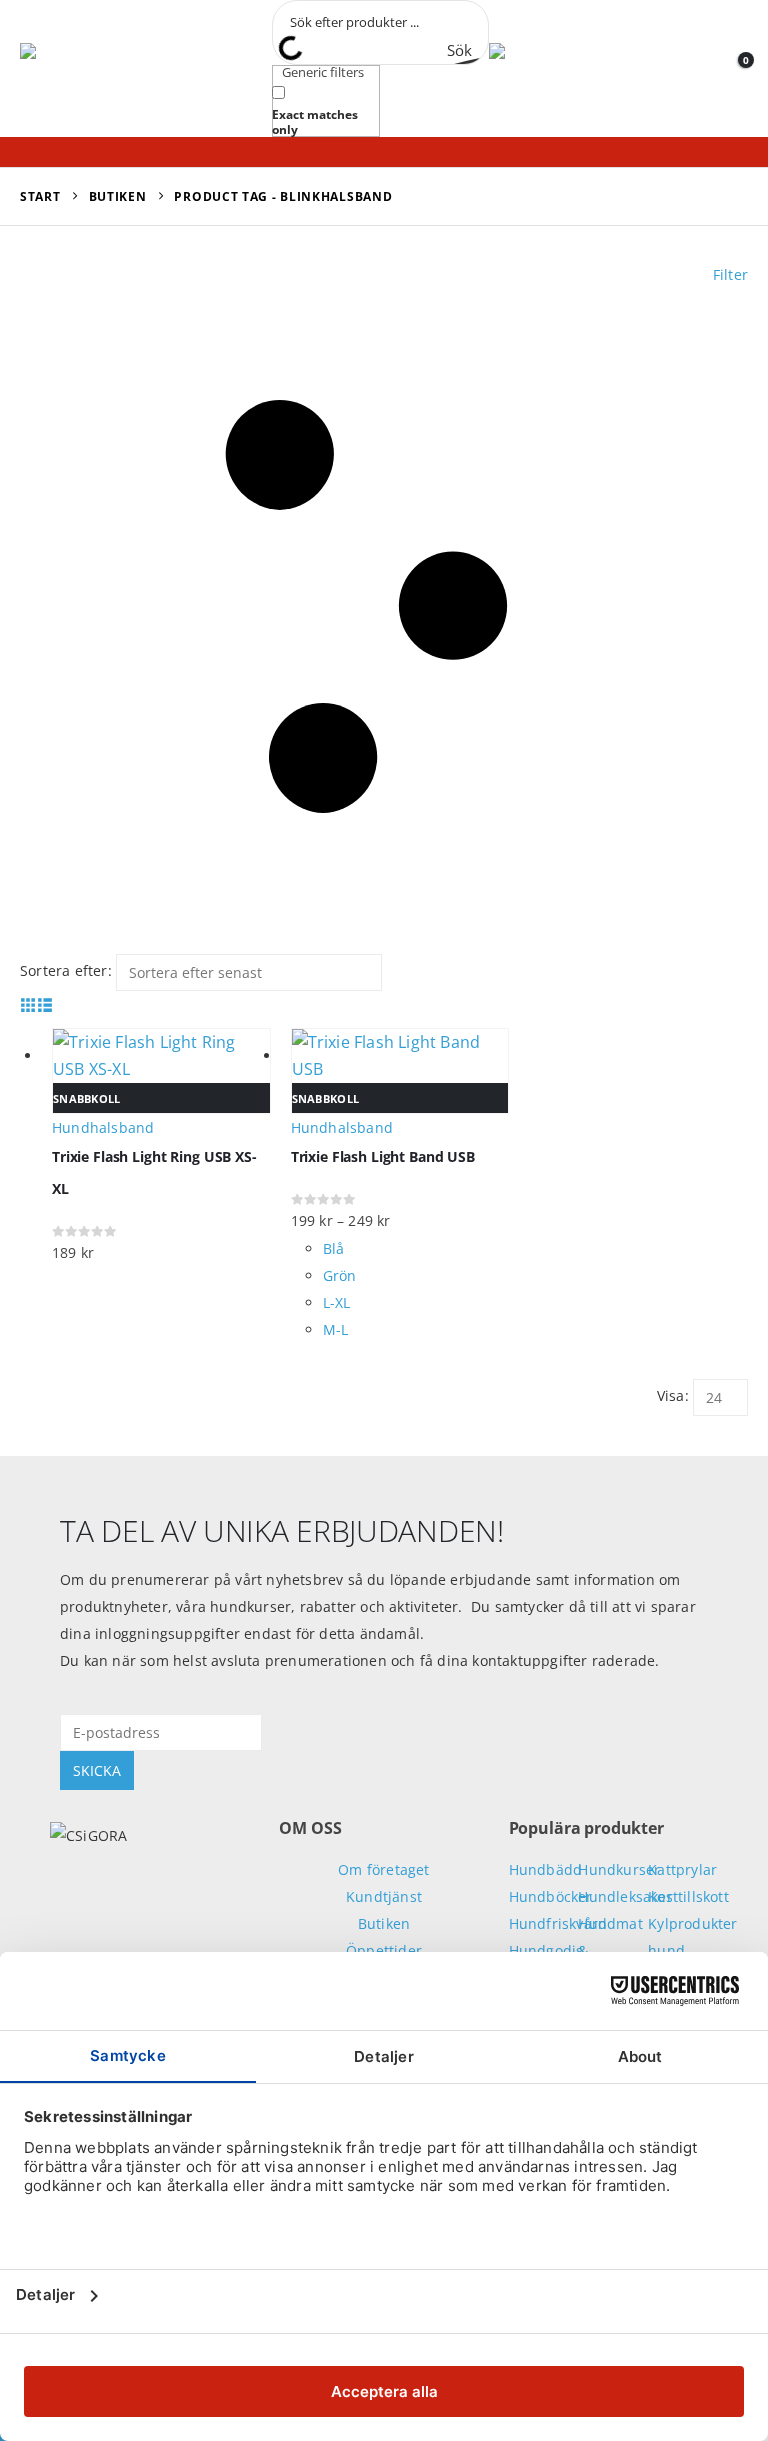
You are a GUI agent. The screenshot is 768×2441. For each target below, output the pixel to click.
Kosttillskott (688, 1896)
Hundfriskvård (558, 1923)
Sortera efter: (66, 970)
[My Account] (704, 67)
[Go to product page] (400, 1056)
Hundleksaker (625, 1896)
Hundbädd (546, 1869)
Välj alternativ (725, 1045)
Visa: (673, 1395)
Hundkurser (619, 1869)
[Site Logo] (110, 68)
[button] (239, 69)
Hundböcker (551, 1896)
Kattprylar (682, 1869)
